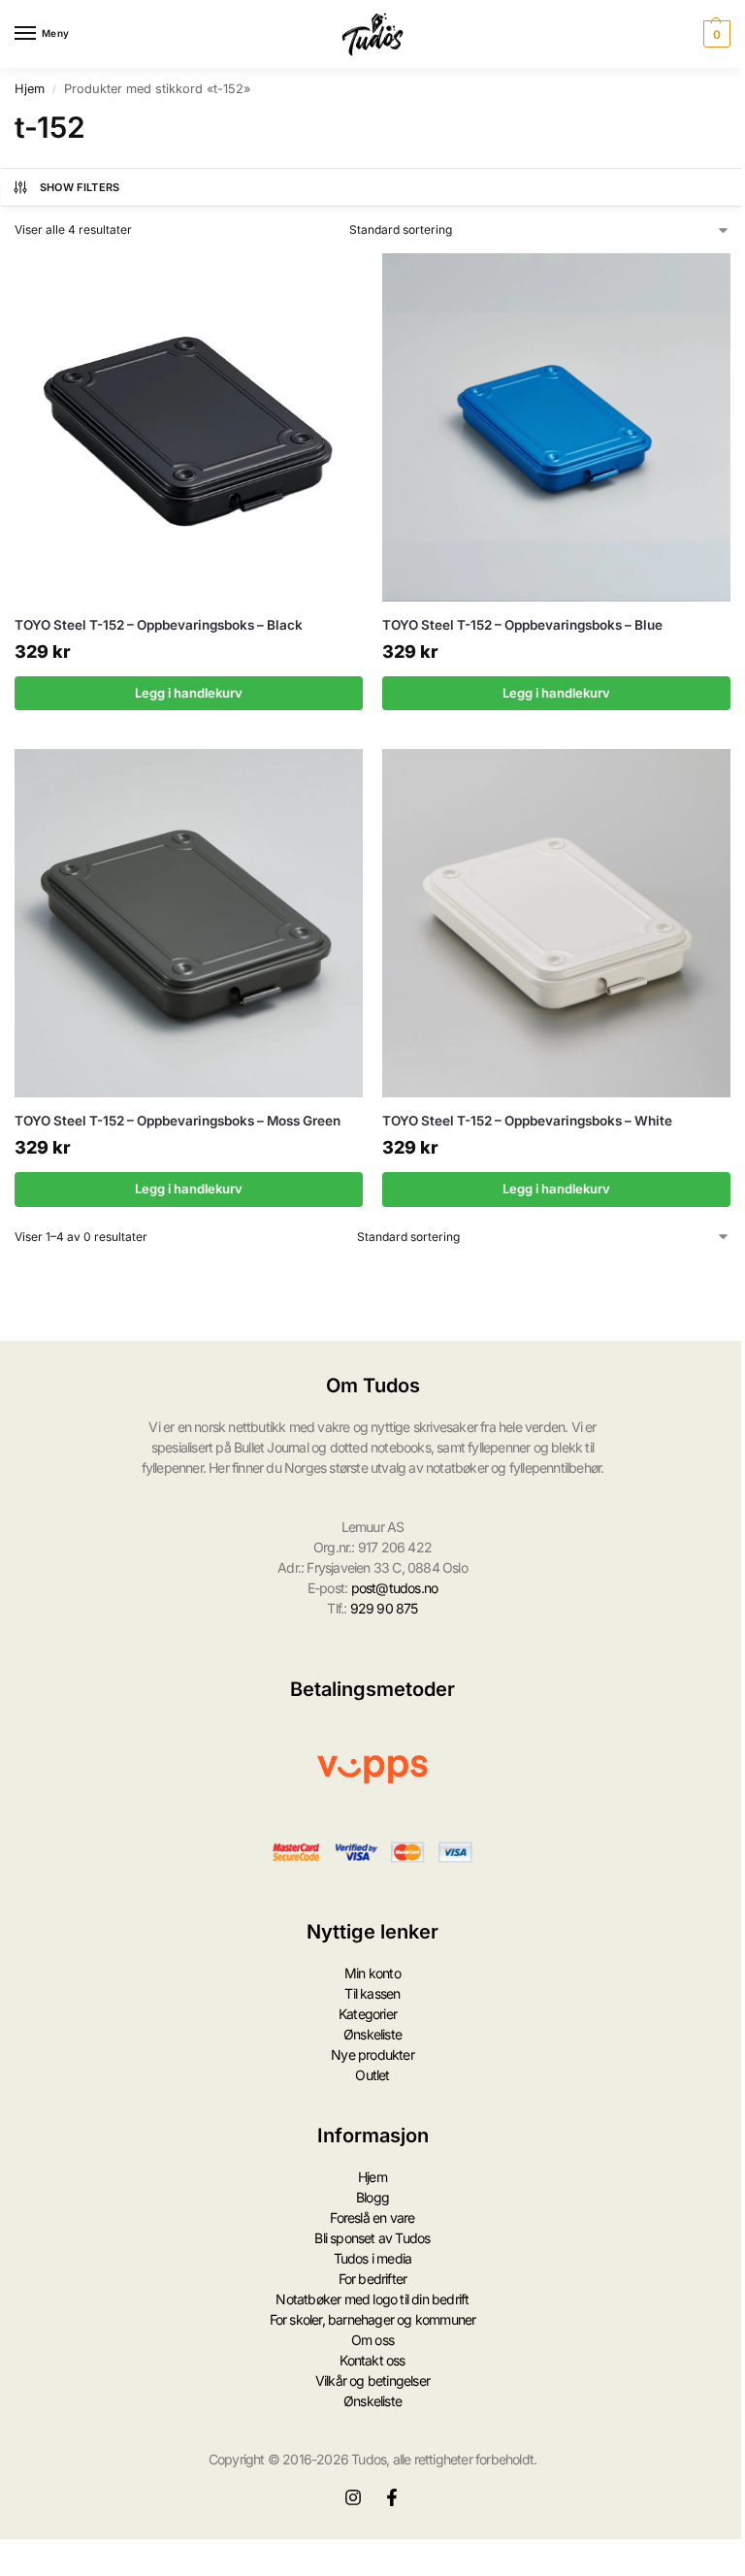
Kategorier (368, 2014)
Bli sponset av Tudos (372, 2238)
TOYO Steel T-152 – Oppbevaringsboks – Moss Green (178, 1121)
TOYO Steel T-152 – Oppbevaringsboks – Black (159, 625)
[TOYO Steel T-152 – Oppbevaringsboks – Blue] (556, 427)
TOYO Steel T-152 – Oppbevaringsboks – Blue (522, 625)
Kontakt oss (372, 2360)
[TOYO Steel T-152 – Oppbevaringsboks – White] (556, 923)
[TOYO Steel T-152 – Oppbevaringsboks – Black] (189, 427)
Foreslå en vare (372, 2217)
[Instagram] (353, 2497)
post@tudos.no (395, 1588)
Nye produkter (372, 2054)
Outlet (372, 2075)
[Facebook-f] (392, 2497)
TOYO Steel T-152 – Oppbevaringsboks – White (527, 1121)
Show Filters (80, 187)
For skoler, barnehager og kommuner (373, 2319)
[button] (714, 34)
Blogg (372, 2197)
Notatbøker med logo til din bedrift (372, 2299)
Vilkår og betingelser (372, 2380)
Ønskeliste (372, 2034)
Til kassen (372, 1993)
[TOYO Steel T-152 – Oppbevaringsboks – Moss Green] (189, 923)
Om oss (372, 2340)
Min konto (372, 1973)
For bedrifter (373, 2279)
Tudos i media (373, 2258)
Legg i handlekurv (189, 693)
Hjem (30, 89)
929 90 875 (384, 1608)
